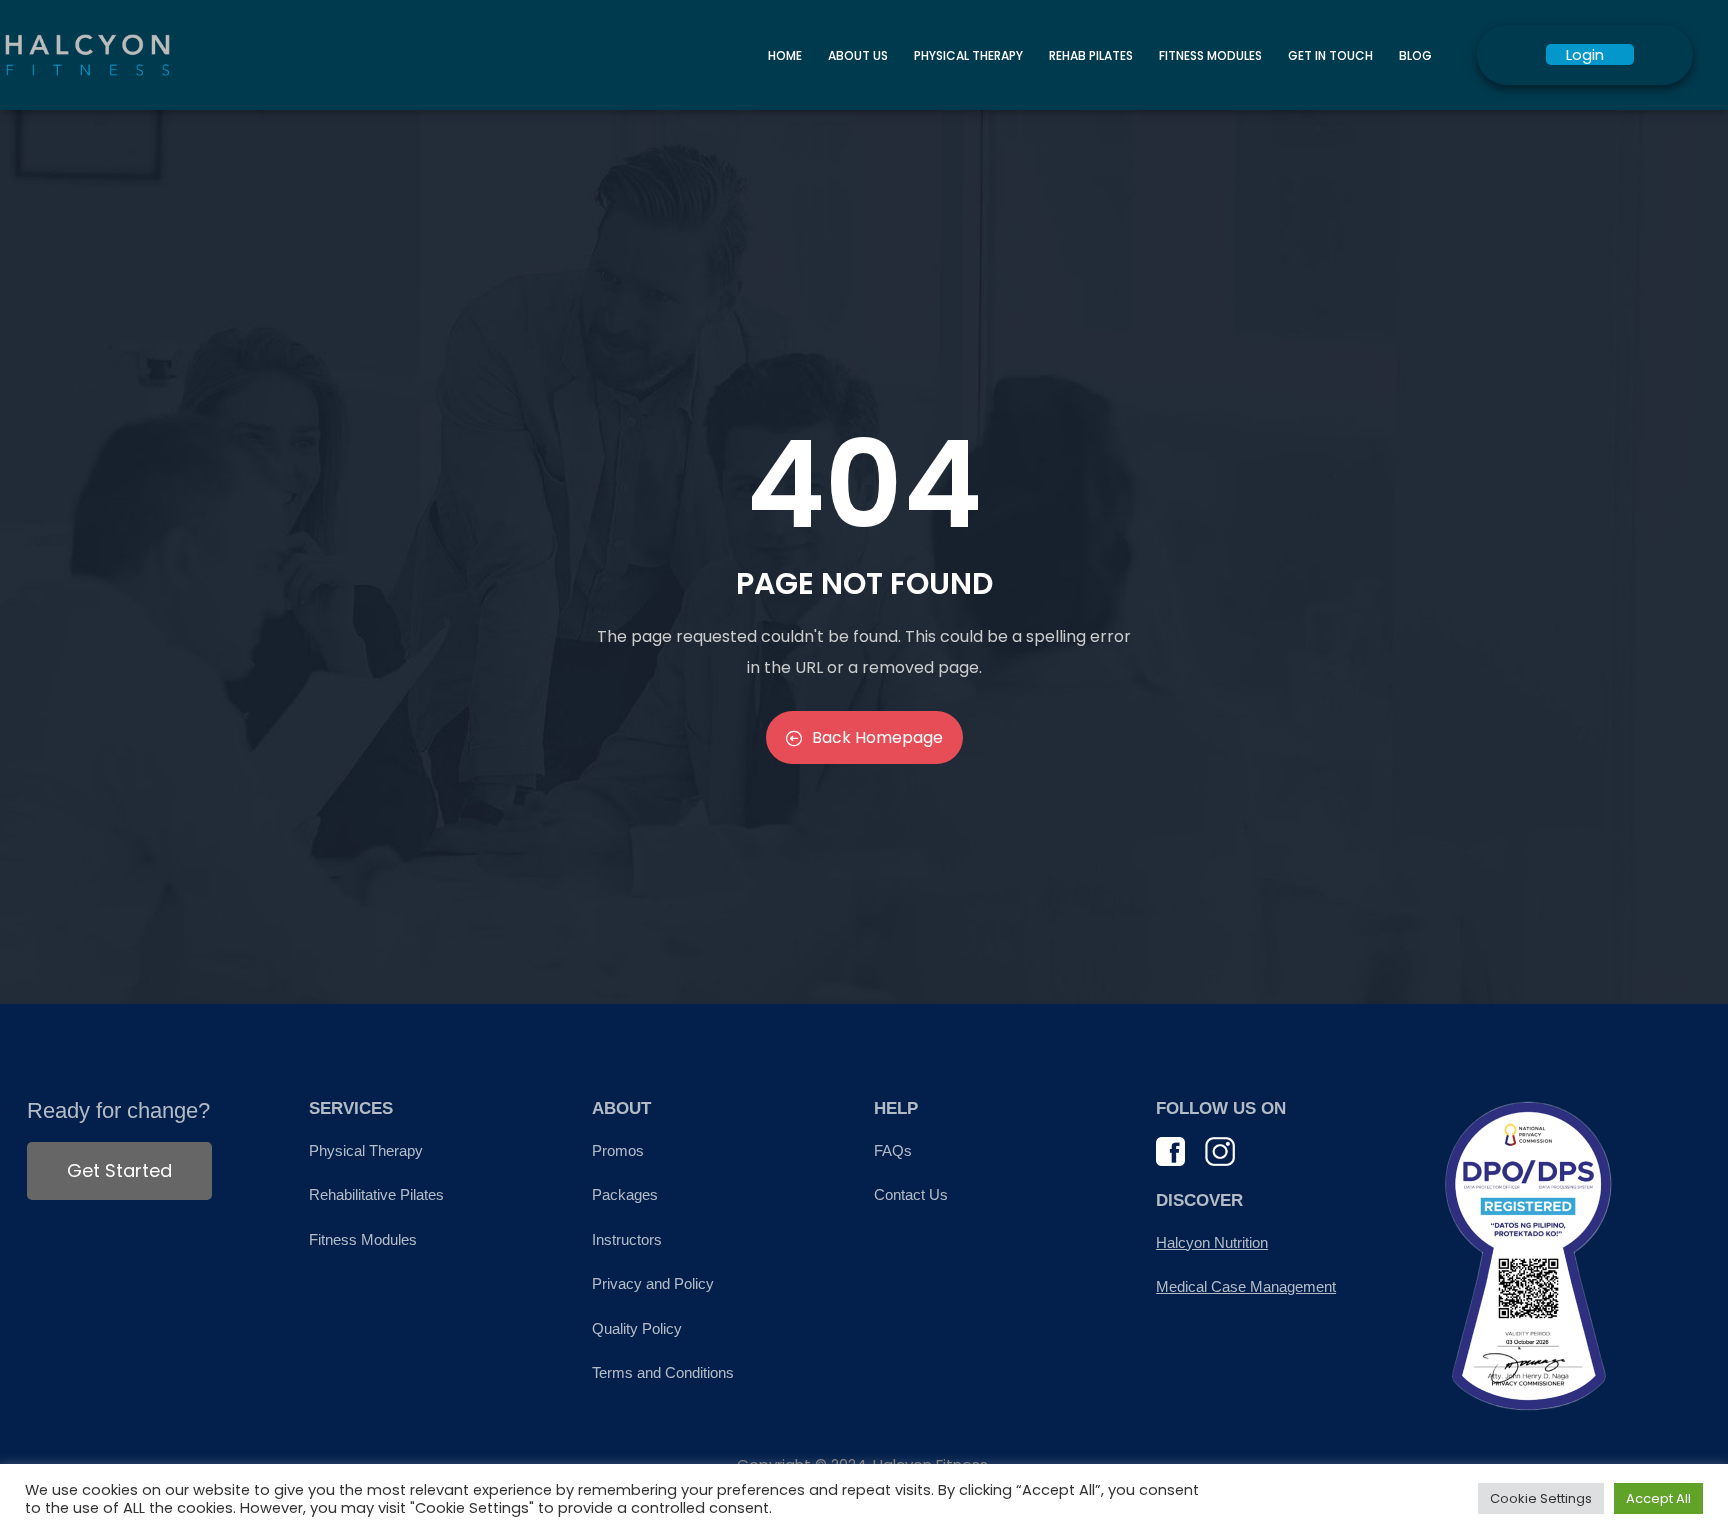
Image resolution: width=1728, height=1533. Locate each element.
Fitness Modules (1210, 55)
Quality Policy (637, 1328)
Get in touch (1330, 55)
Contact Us (911, 1194)
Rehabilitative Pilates (376, 1194)
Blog (1415, 55)
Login (1585, 54)
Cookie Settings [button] (1541, 1498)
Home (785, 55)
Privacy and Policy (653, 1283)
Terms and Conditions (663, 1372)
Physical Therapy (968, 55)
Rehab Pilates (1091, 55)
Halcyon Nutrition (1212, 1242)
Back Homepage (877, 737)
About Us (858, 55)
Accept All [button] (1658, 1498)
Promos (618, 1150)
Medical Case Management (1246, 1286)
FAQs (893, 1150)
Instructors (627, 1239)
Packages (625, 1194)
